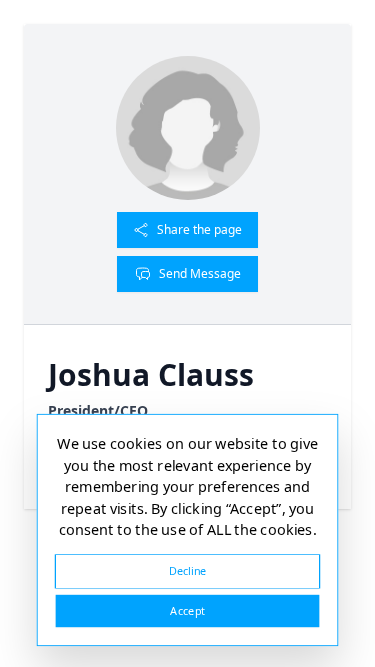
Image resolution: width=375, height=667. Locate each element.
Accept (187, 610)
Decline (188, 570)
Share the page (199, 229)
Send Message (200, 273)
